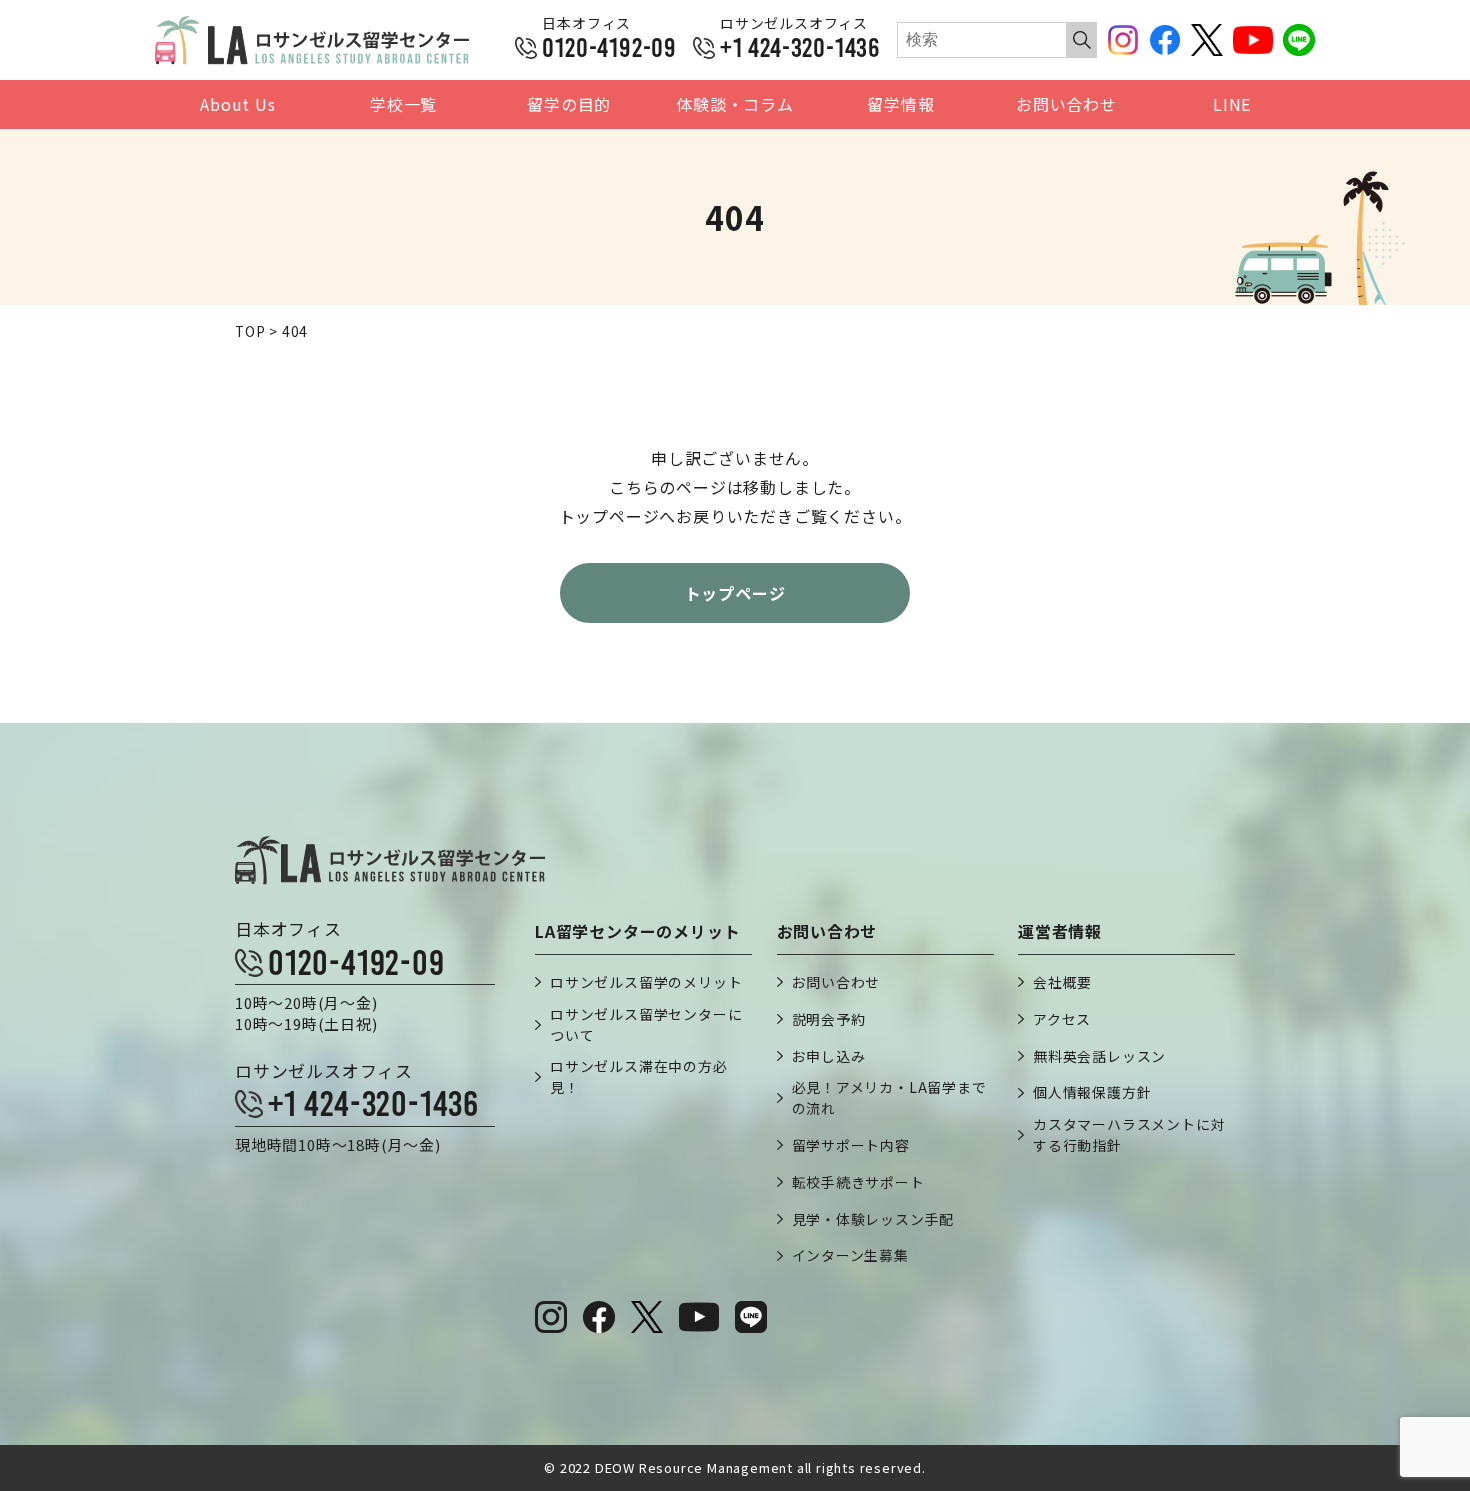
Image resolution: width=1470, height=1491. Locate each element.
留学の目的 (569, 104)
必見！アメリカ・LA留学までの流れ (889, 1097)
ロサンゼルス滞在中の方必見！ (639, 1076)
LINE (1232, 104)
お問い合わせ (1066, 104)
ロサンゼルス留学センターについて (646, 1024)
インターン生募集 (850, 1255)
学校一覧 (403, 104)
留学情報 (900, 104)
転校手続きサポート (858, 1182)
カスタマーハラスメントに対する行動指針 (1129, 1134)
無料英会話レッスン (1099, 1056)
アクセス (1062, 1019)
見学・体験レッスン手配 (873, 1219)
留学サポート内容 (851, 1145)
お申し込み (829, 1056)
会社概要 (1062, 982)
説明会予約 (829, 1019)
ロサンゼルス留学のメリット (646, 982)
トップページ (735, 593)
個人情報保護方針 (1092, 1092)
